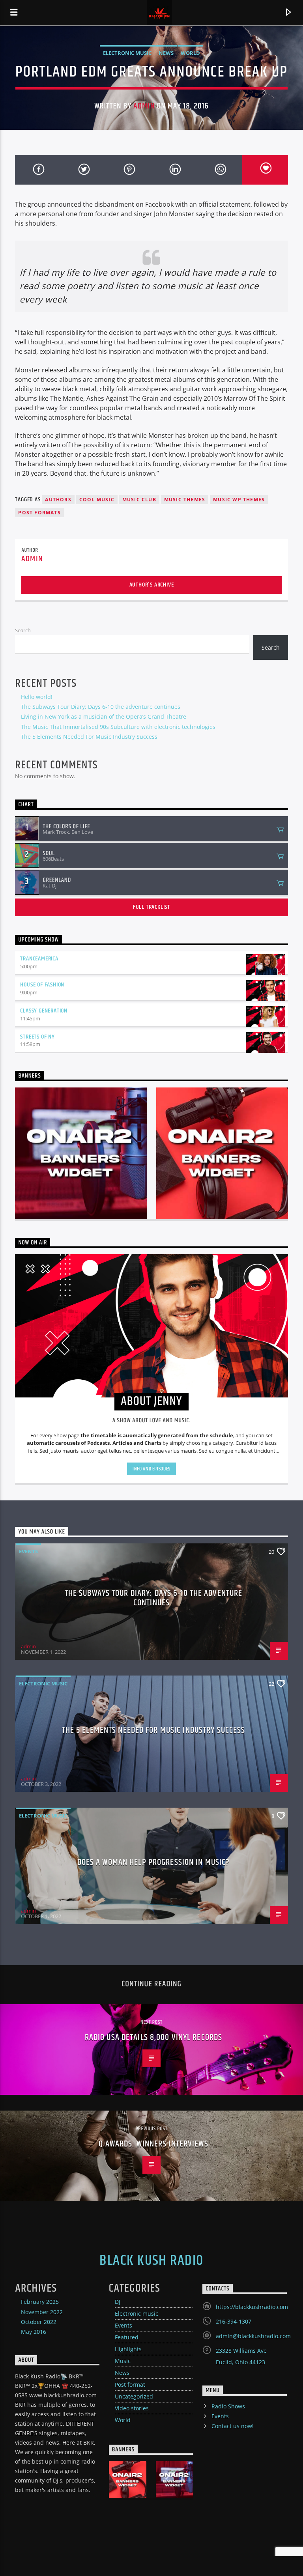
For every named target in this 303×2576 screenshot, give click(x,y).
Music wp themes (239, 500)
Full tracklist (151, 907)
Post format (130, 2385)
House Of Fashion (42, 985)
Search (23, 630)
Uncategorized (134, 2396)
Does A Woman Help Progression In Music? (154, 1862)
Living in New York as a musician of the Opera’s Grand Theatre (104, 716)
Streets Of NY (37, 1037)
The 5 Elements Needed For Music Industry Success (89, 737)
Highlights (128, 2349)
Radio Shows (228, 2406)
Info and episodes (151, 1469)
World (190, 53)
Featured (127, 2337)
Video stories (132, 2408)
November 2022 (42, 2312)
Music (123, 2361)
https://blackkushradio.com (252, 2307)
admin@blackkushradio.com (253, 2336)
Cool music (97, 500)
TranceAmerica (39, 959)
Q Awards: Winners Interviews (153, 2144)
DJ (118, 2302)
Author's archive (152, 585)
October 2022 (39, 2322)
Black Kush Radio (151, 2261)
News (166, 53)
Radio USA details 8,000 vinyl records (153, 2037)
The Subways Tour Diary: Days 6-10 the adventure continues (101, 707)
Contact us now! (233, 2426)
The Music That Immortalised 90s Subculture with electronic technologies (118, 727)
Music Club (139, 500)
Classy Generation (44, 1011)
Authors (58, 500)
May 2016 (34, 2332)
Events (28, 1551)
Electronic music (127, 53)
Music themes (185, 500)
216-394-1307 (234, 2321)
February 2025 (40, 2302)
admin (144, 106)
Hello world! (37, 697)
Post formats (39, 513)
